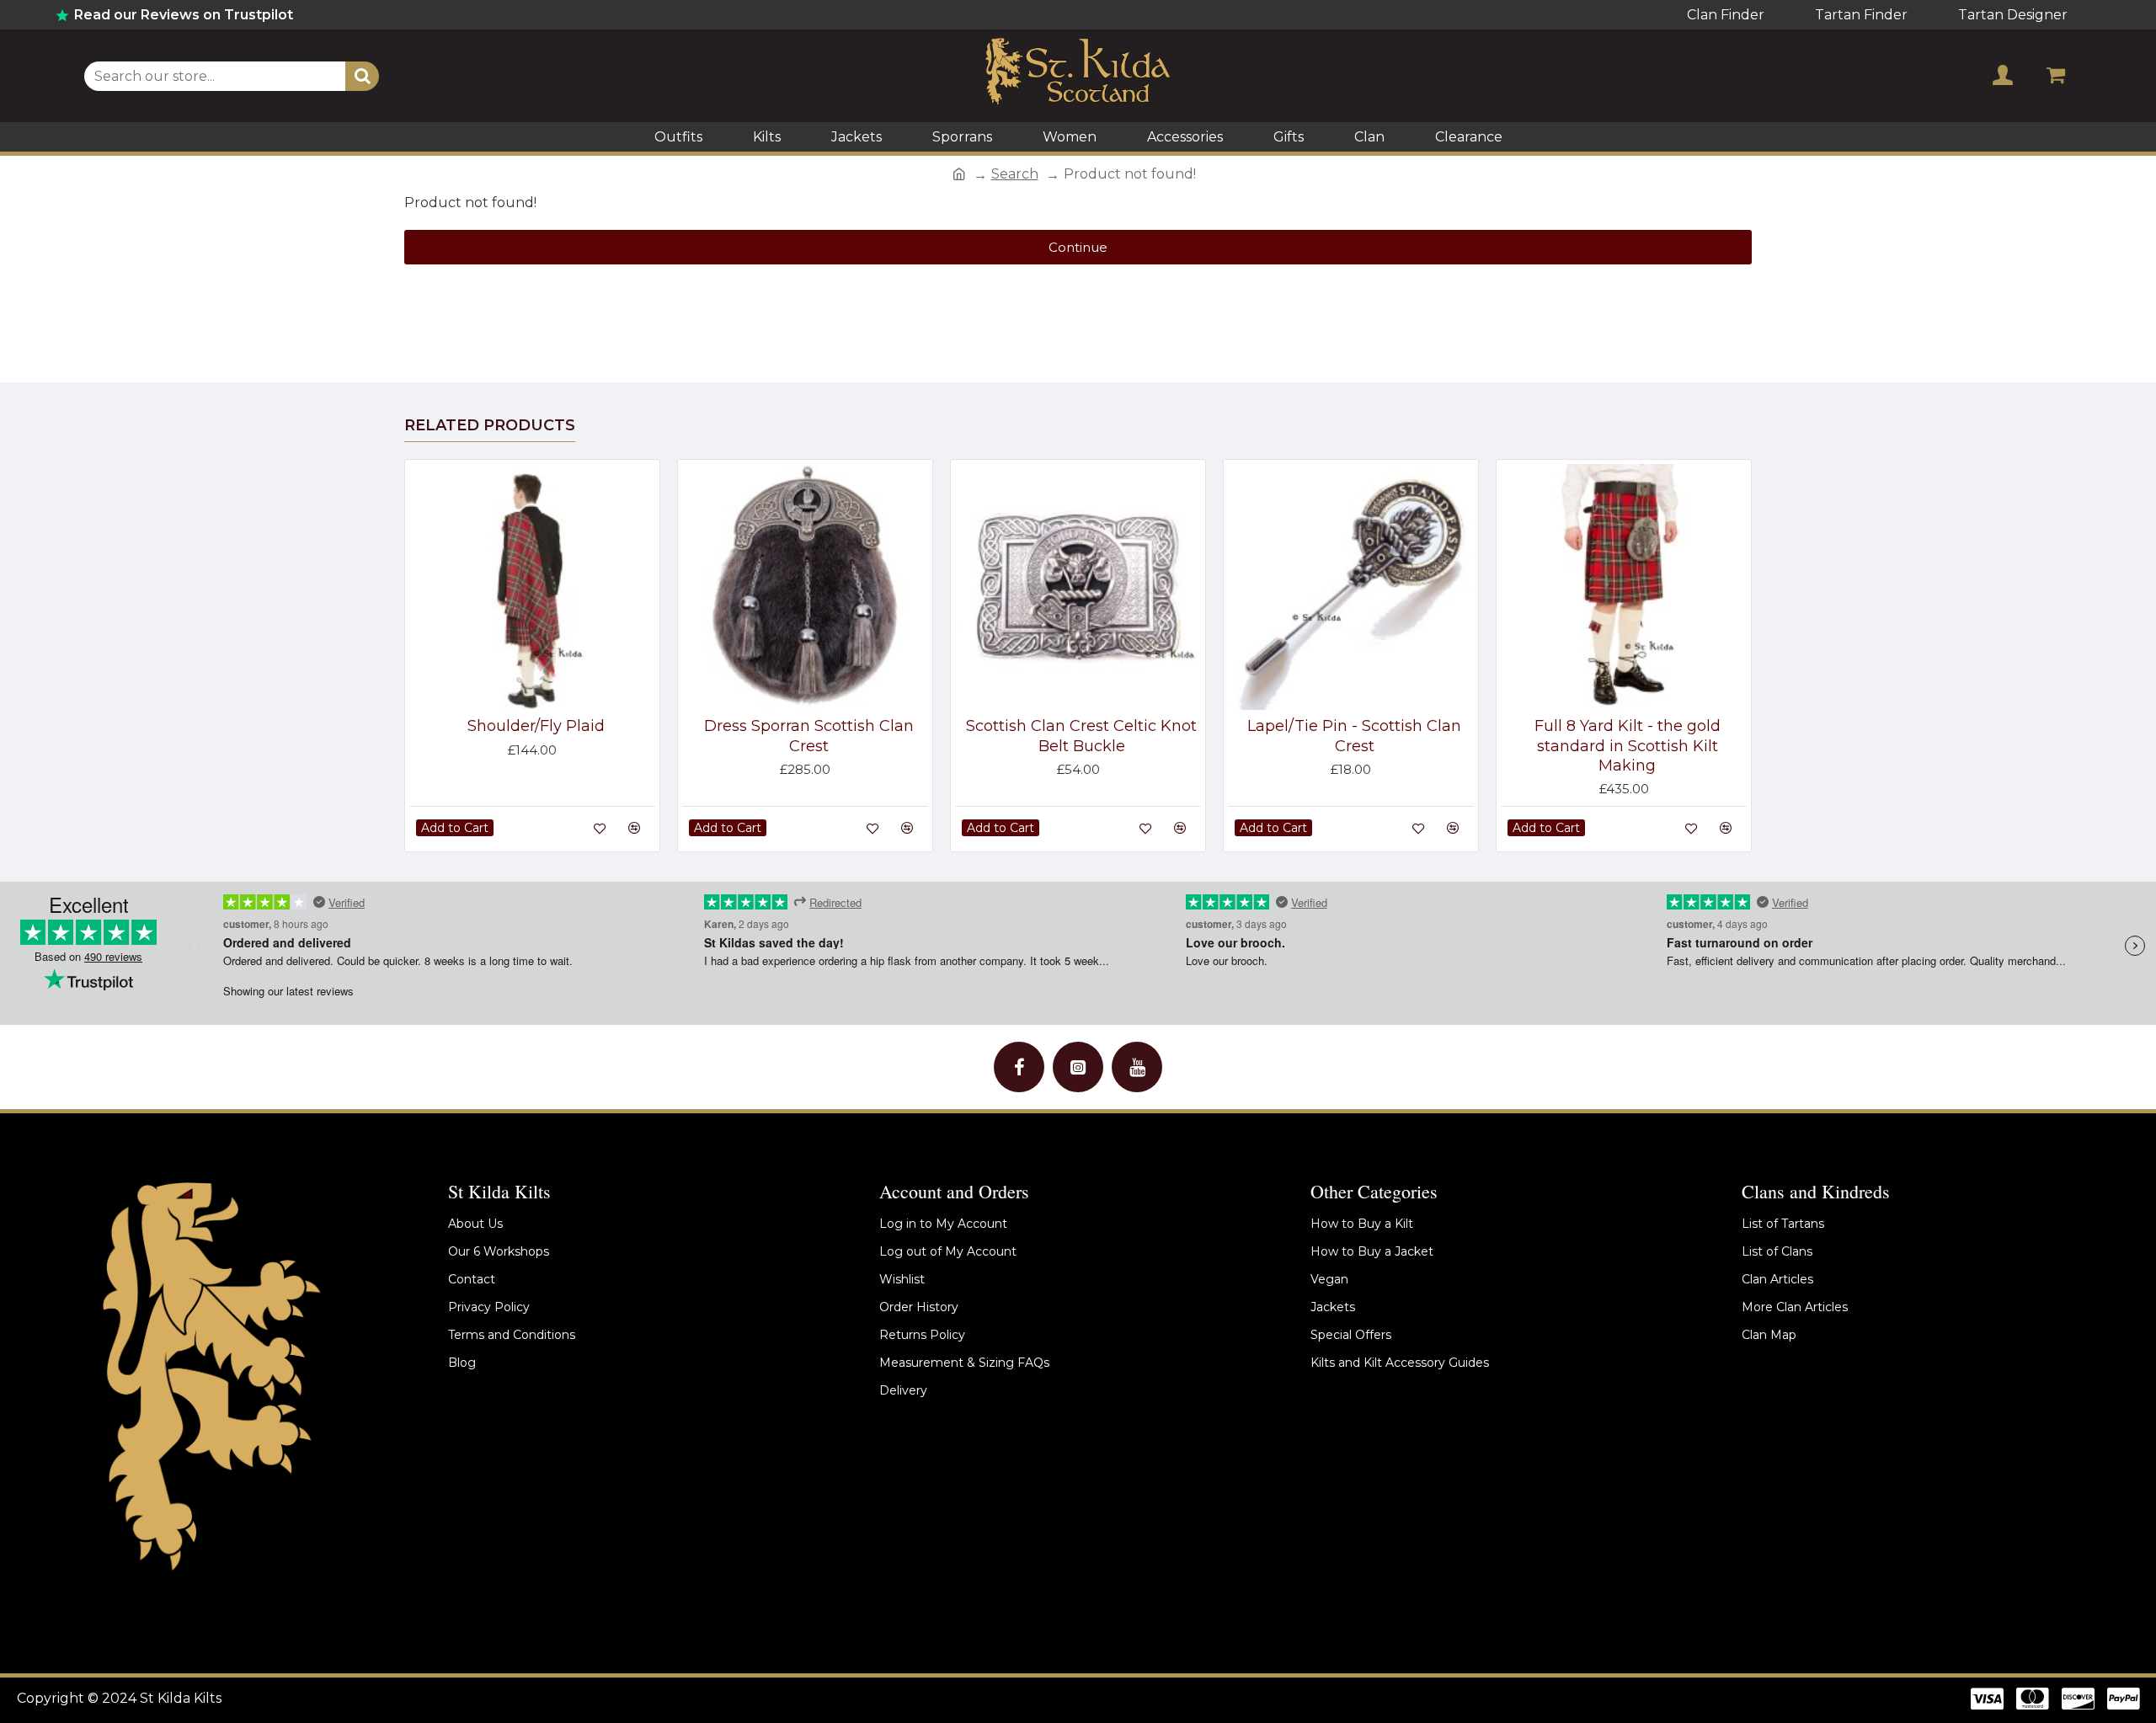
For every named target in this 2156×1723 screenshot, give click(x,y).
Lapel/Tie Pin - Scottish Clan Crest (1354, 736)
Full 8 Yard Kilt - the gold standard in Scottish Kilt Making (1628, 746)
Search (1015, 174)
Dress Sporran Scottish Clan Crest (809, 736)
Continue (1078, 247)
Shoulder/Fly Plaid (536, 726)
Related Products (490, 425)
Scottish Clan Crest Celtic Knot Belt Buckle (1081, 736)
